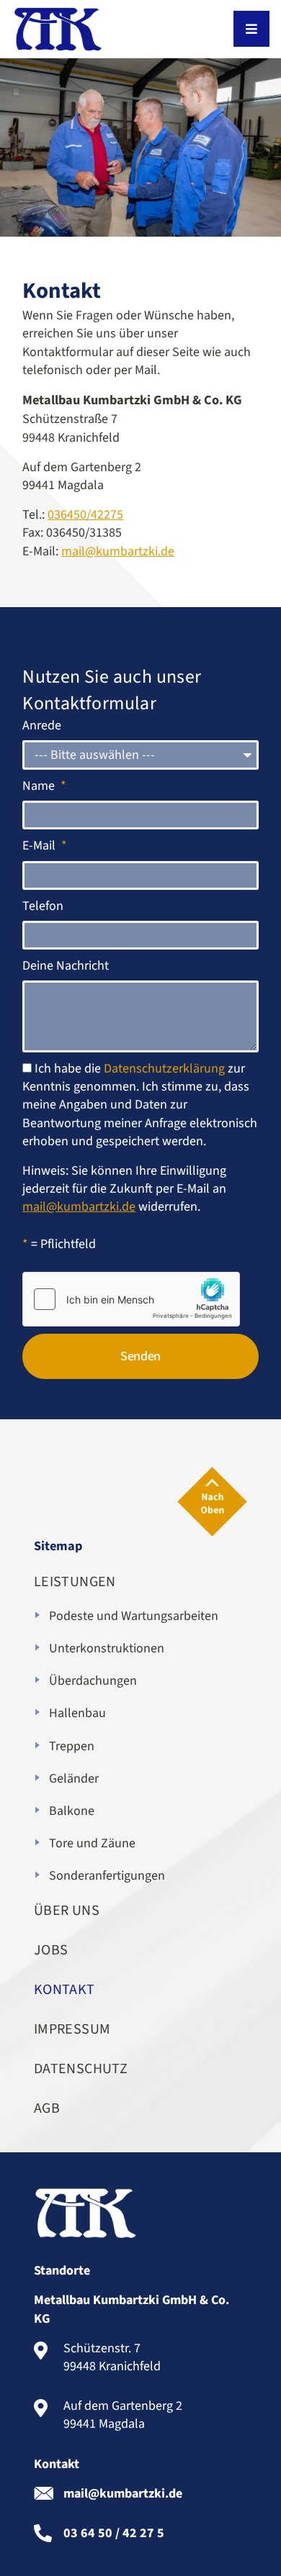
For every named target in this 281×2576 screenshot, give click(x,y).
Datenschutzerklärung (164, 1069)
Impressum (72, 2029)
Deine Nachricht (66, 966)
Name (40, 786)
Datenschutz (81, 2069)
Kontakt (64, 1990)
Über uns (67, 1911)
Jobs (51, 1950)
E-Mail (40, 846)
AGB (47, 2108)
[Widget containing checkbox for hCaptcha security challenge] (131, 1299)
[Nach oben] (212, 1502)
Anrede (42, 725)
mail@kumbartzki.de (118, 551)
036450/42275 (85, 515)
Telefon (43, 906)
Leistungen (75, 1582)
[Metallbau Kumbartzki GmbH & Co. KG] (58, 29)
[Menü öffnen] (251, 29)
